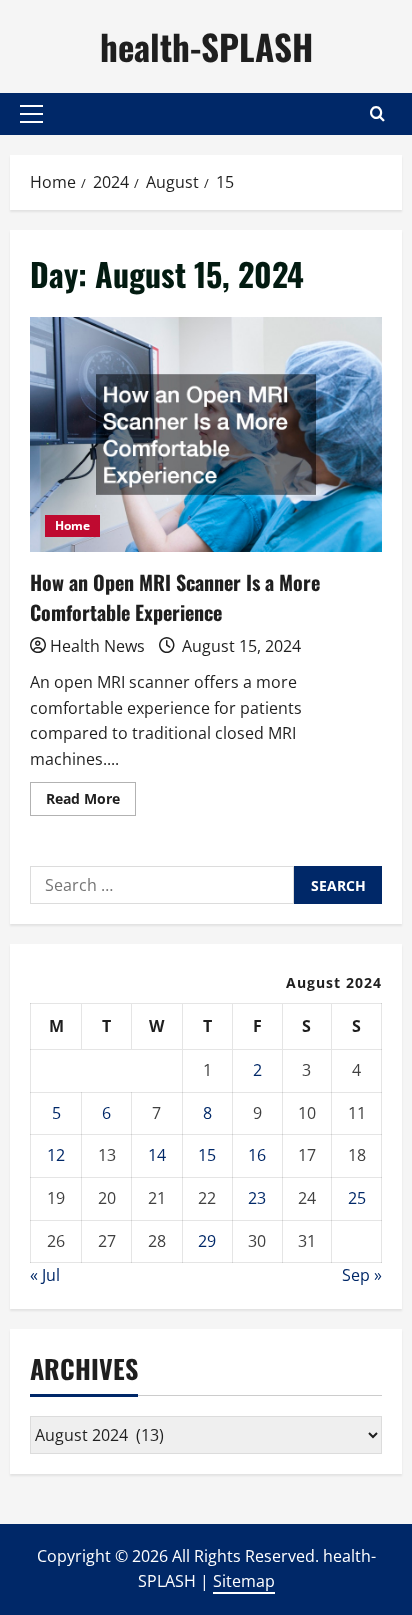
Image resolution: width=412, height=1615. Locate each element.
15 (207, 1155)
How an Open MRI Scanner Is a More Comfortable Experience (206, 434)
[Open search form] (377, 113)
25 (357, 1198)
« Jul (45, 1275)
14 (157, 1155)
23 (257, 1198)
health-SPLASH (206, 46)
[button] (31, 114)
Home (72, 525)
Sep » (362, 1275)
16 (257, 1155)
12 (56, 1155)
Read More (91, 802)
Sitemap (244, 1581)
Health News (97, 646)
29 (207, 1241)
